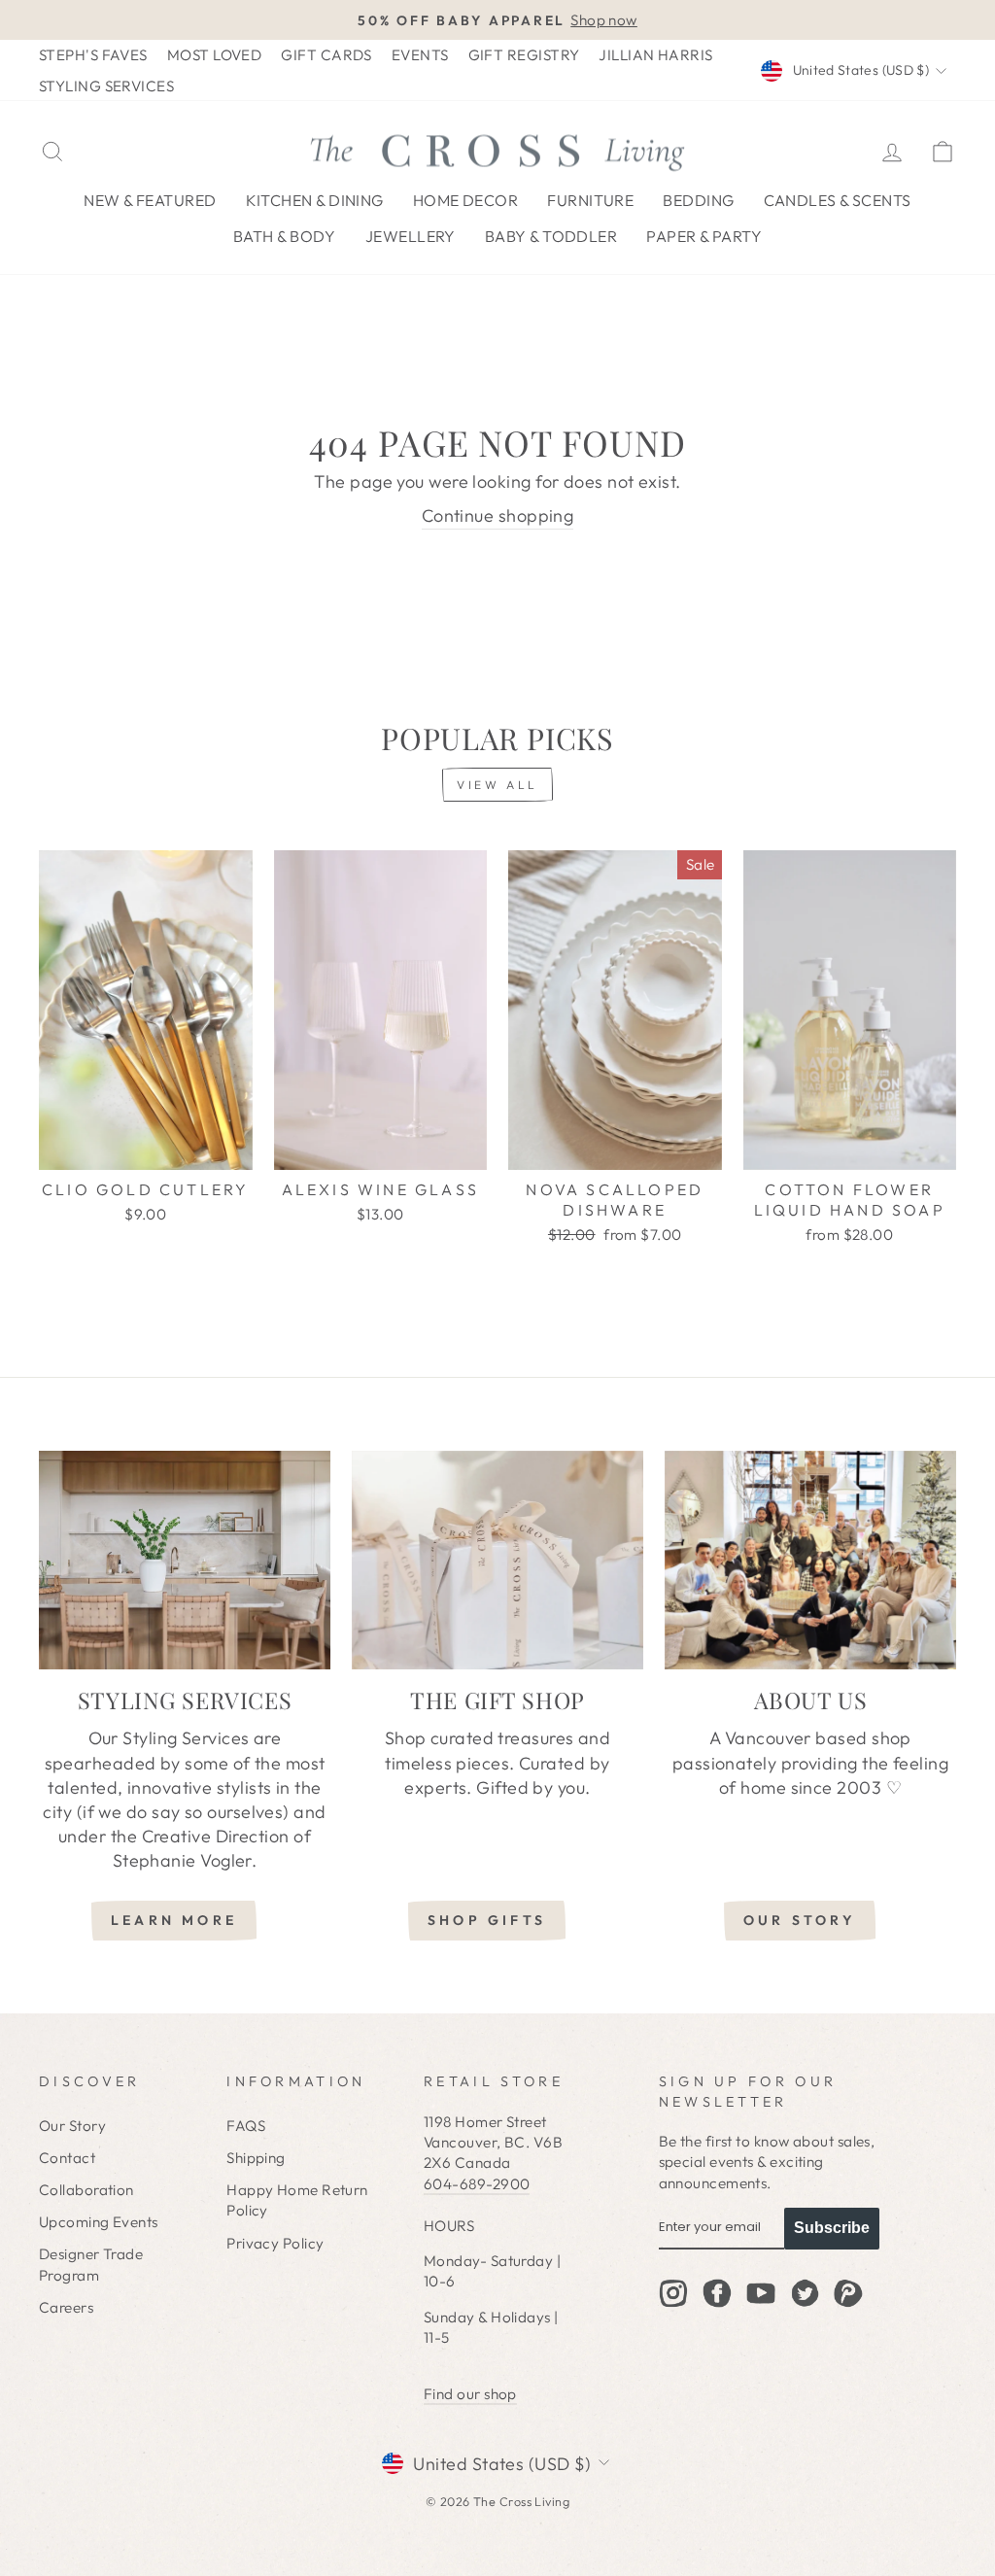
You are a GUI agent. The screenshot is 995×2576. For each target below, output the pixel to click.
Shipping (256, 2158)
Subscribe (832, 2228)
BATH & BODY (285, 236)
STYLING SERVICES (106, 86)
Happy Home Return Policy (297, 2200)
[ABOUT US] (810, 1560)
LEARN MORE (174, 1920)
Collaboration (86, 2190)
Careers (66, 2307)
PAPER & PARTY (704, 236)
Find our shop (470, 2394)
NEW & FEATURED (150, 200)
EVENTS (420, 55)
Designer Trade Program (91, 2264)
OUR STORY (800, 1920)
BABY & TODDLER (551, 236)
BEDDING (698, 200)
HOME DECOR (466, 200)
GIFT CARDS (326, 55)
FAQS (246, 2126)
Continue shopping (498, 515)
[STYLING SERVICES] (185, 1560)
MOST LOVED (215, 55)
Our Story (72, 2126)
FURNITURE (590, 200)
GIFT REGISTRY (524, 55)
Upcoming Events (99, 2222)
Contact (67, 2158)
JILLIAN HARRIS (655, 55)
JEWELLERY (411, 236)
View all (497, 785)
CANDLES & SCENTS (838, 200)
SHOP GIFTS (487, 1920)
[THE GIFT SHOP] (497, 1560)
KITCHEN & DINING (315, 200)
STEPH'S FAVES (93, 55)
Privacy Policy (275, 2243)
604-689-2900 (477, 2184)
